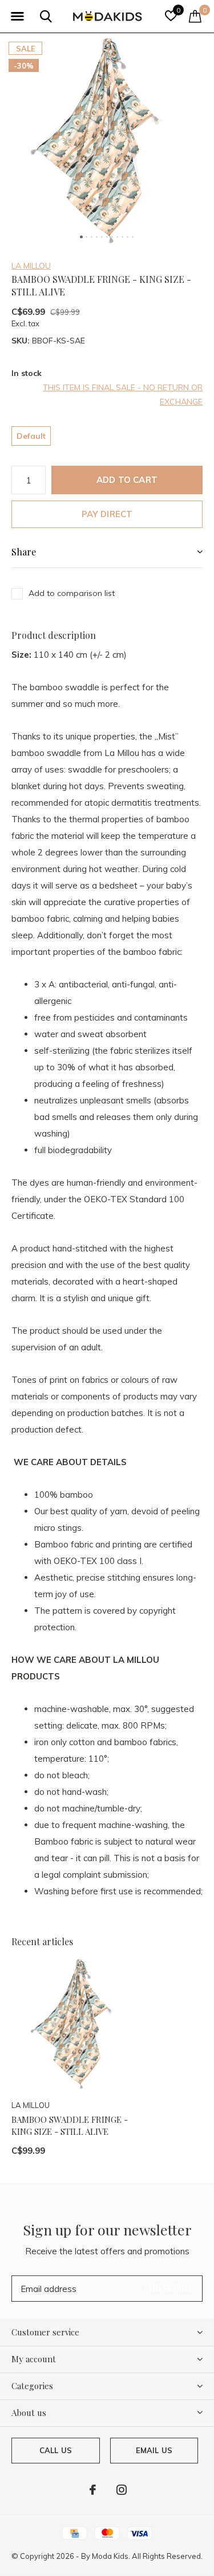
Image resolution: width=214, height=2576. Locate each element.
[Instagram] (122, 2490)
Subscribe (168, 2288)
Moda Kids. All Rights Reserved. (147, 2556)
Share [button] (24, 552)
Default (31, 436)
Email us (154, 2450)
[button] (17, 17)
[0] (195, 16)
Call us (56, 2450)
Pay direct (107, 514)
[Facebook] (93, 2490)
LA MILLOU (31, 266)
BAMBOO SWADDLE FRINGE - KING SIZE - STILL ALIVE (70, 2125)
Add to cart (127, 480)
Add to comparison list (72, 593)
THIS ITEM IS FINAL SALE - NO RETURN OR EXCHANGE (123, 395)
